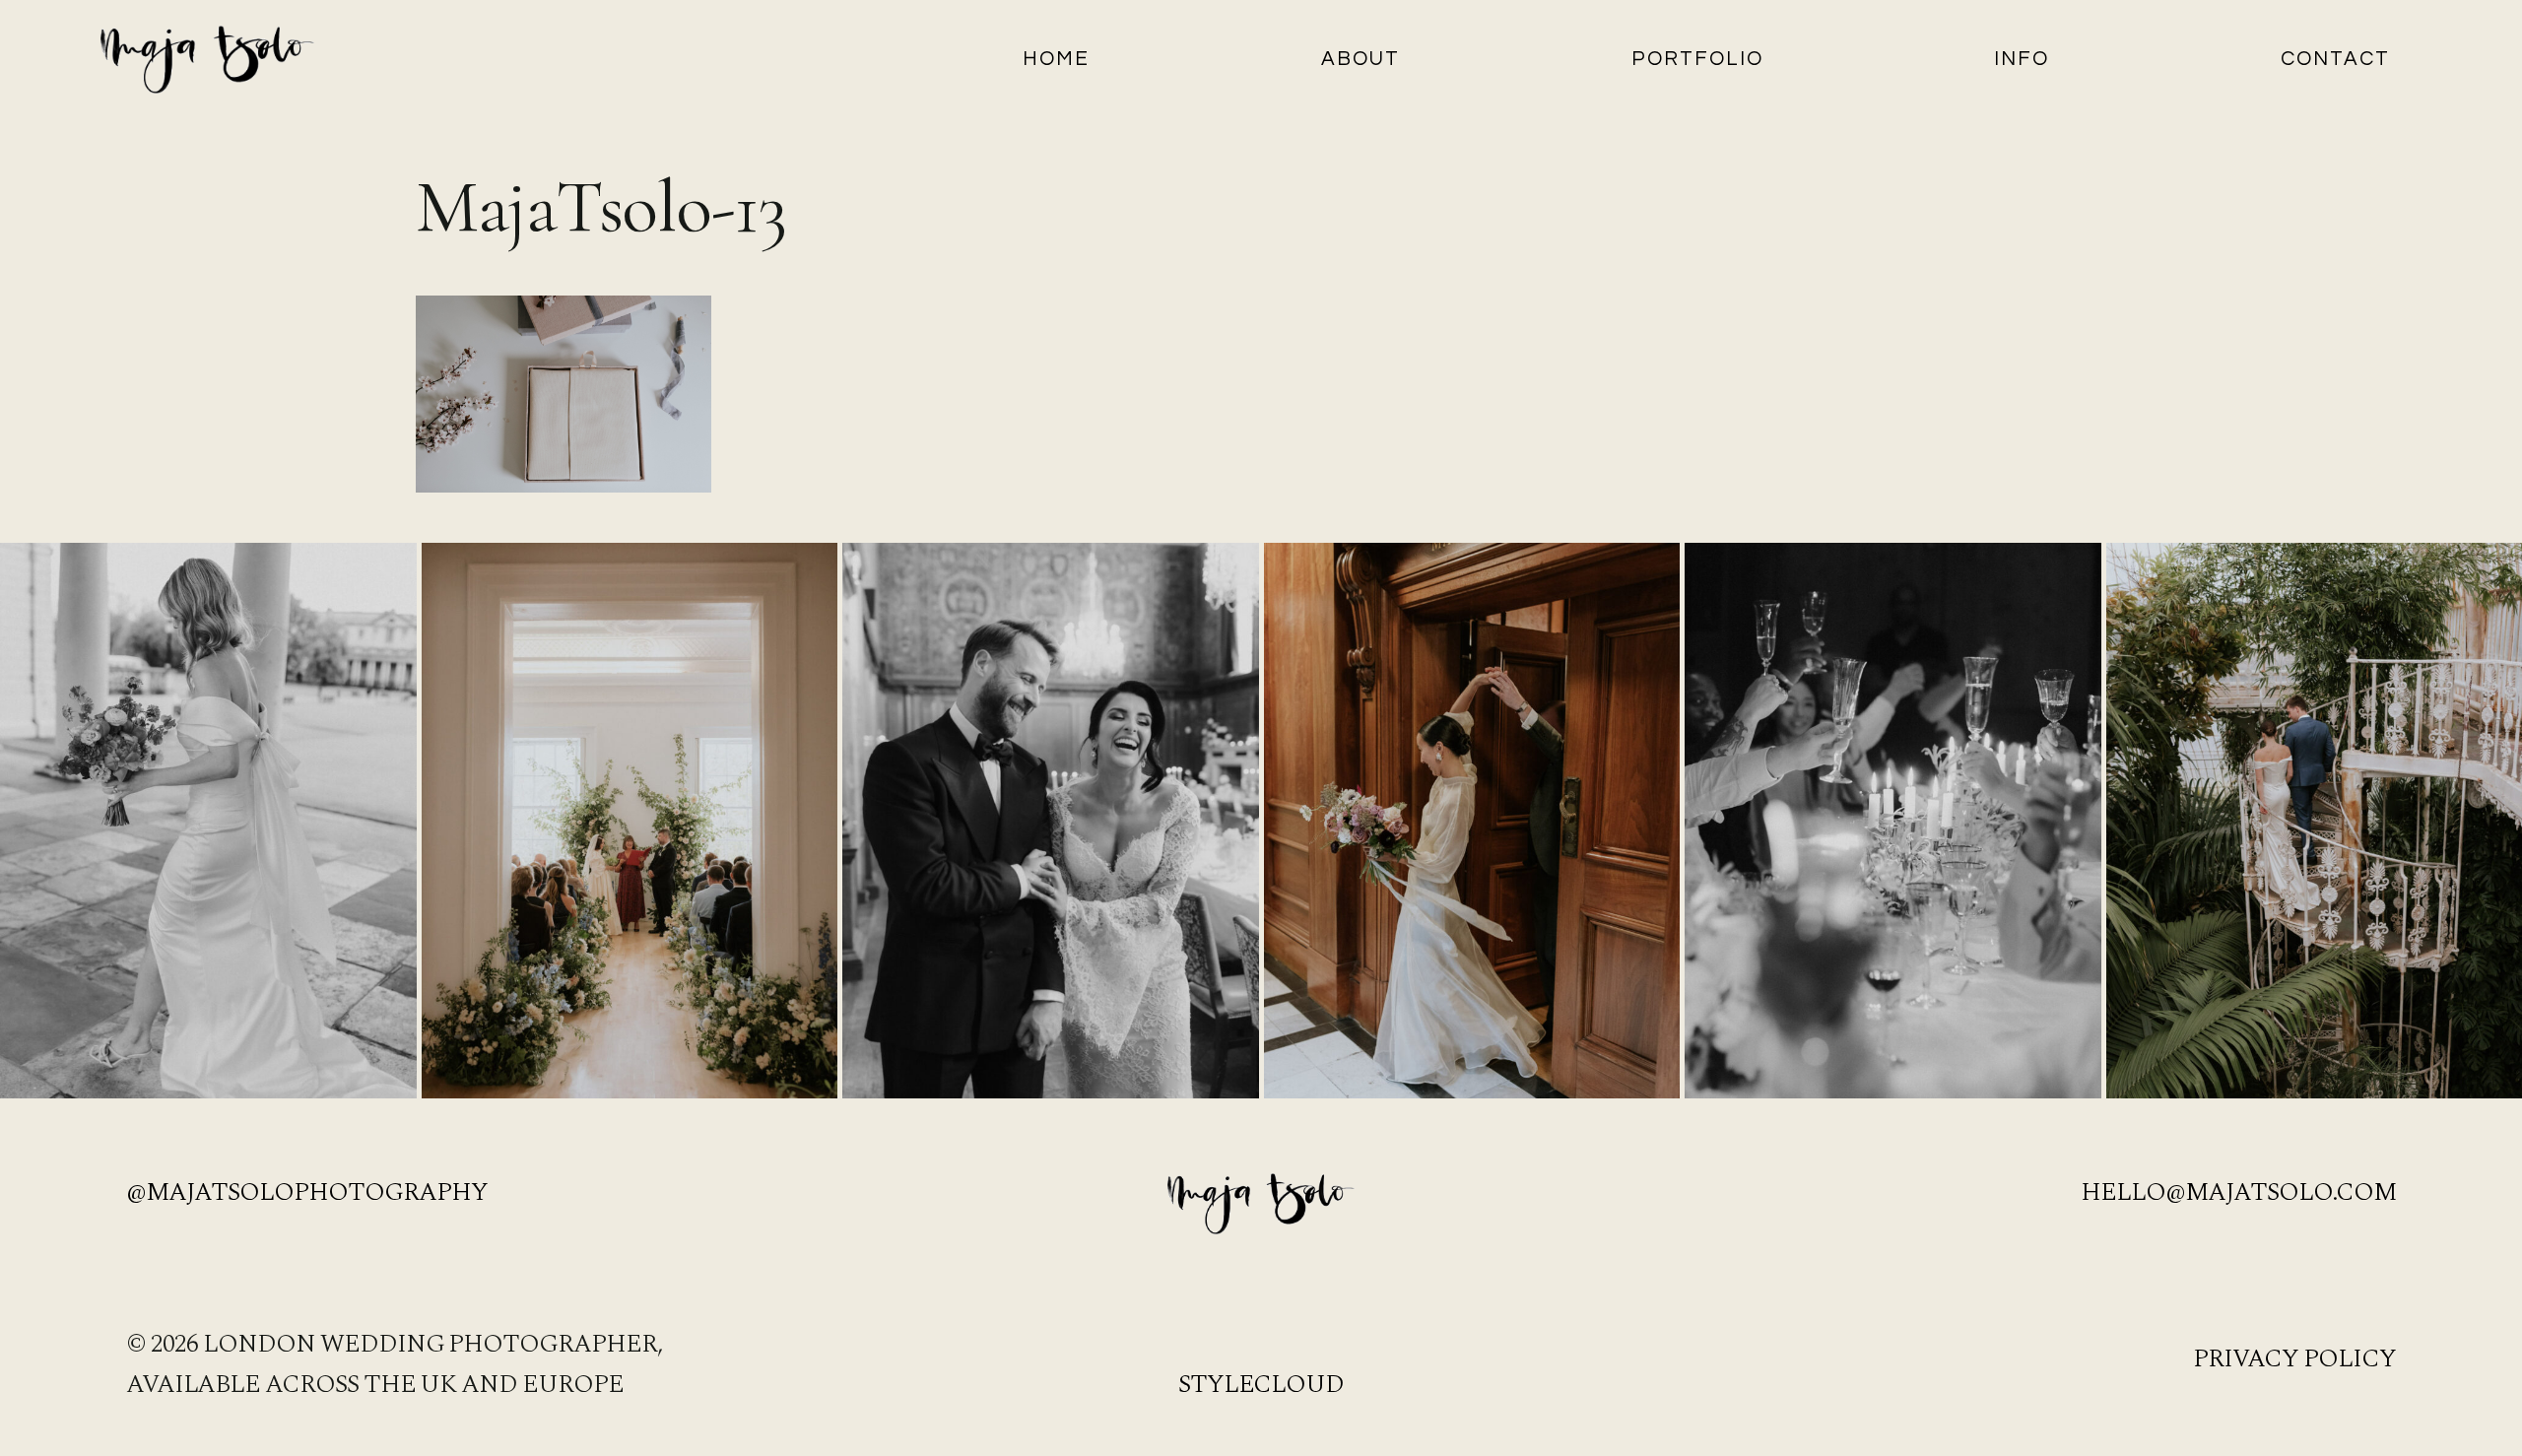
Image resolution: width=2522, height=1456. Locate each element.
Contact (2335, 59)
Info (2022, 59)
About (1361, 59)
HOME (1056, 59)
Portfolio (1697, 59)
